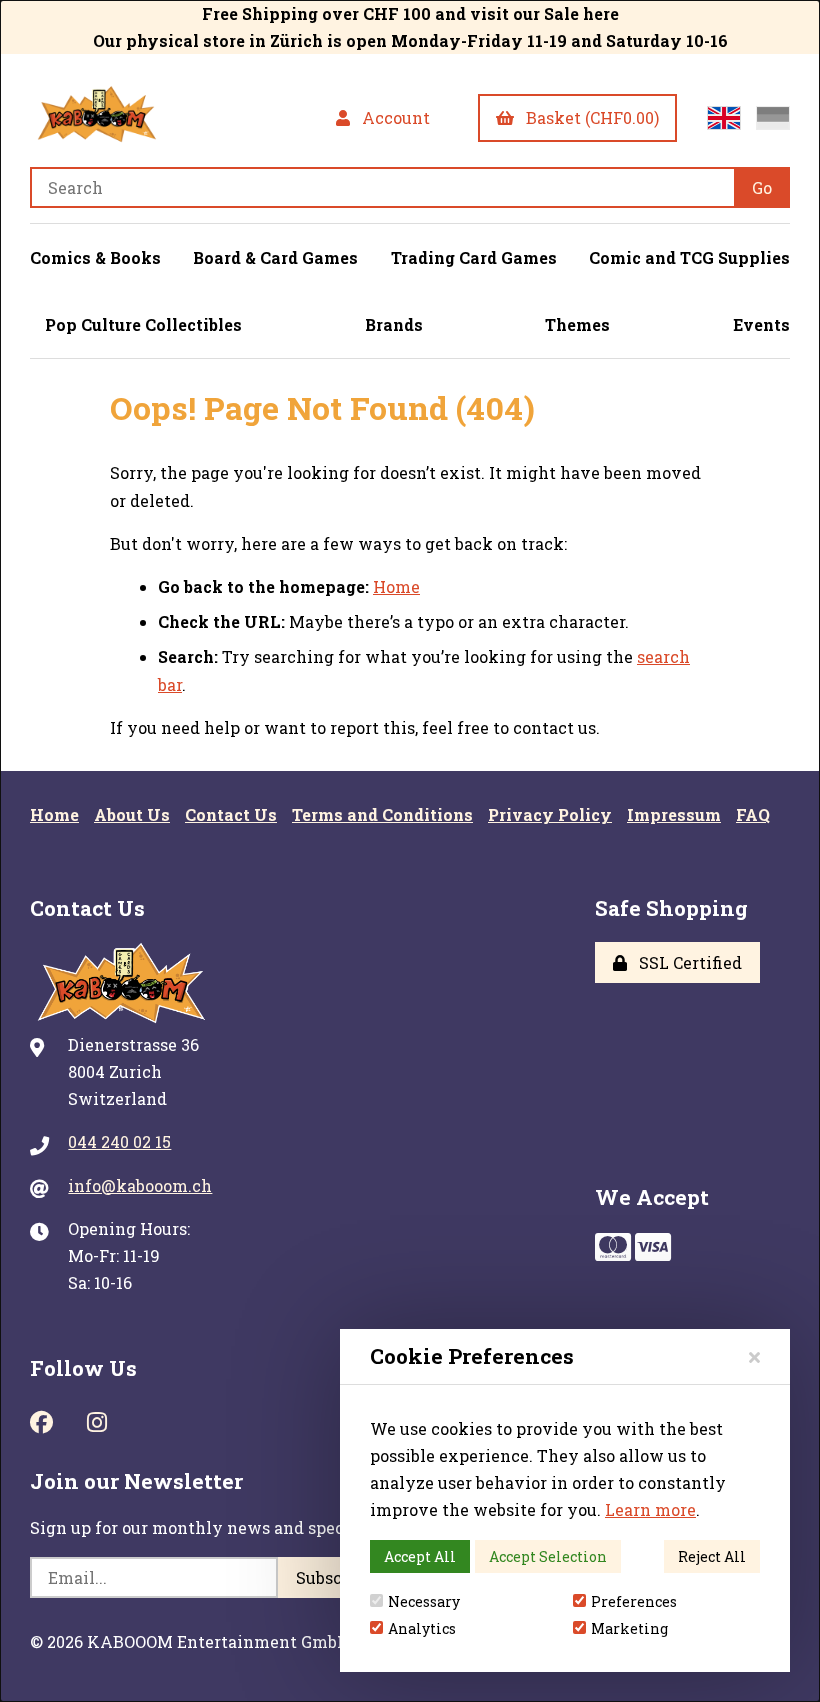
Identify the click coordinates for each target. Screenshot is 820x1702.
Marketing (629, 1628)
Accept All (420, 1556)
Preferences (634, 1601)
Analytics (422, 1628)
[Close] (754, 1356)
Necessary (424, 1601)
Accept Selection (548, 1556)
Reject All (712, 1556)
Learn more (650, 1509)
